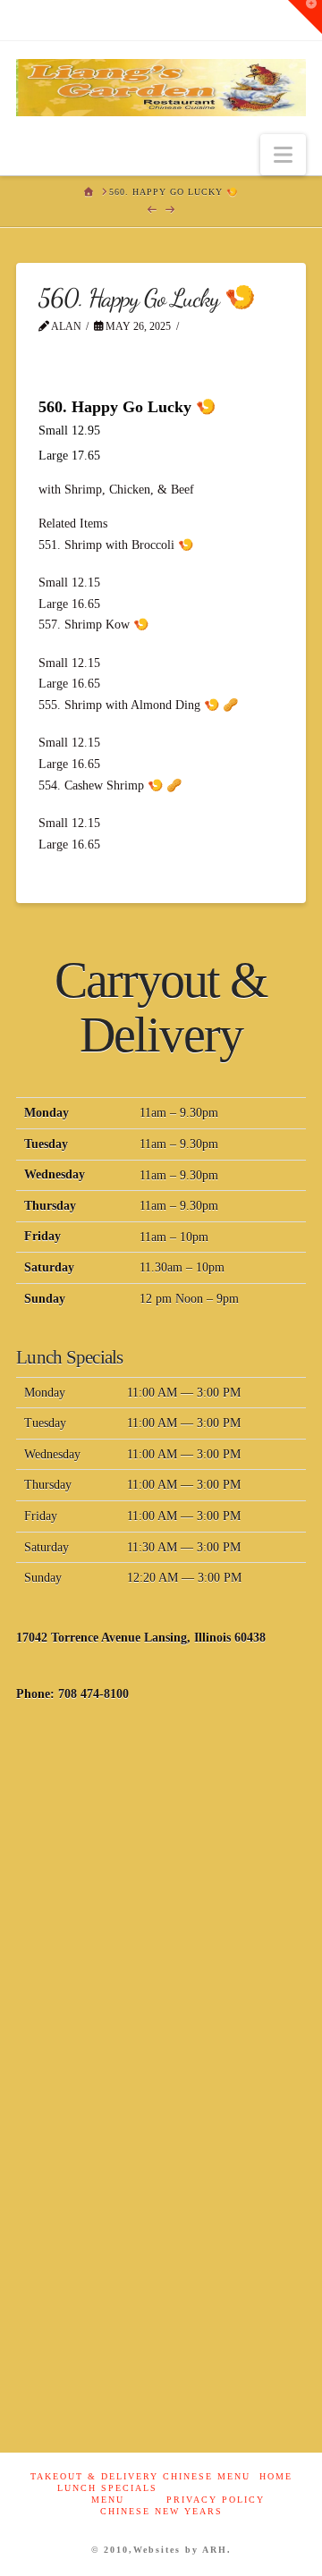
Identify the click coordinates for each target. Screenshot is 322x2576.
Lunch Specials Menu (107, 2494)
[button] (283, 155)
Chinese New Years (161, 2511)
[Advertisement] (161, 1900)
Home (276, 2476)
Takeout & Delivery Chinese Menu (140, 2476)
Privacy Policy (216, 2500)
